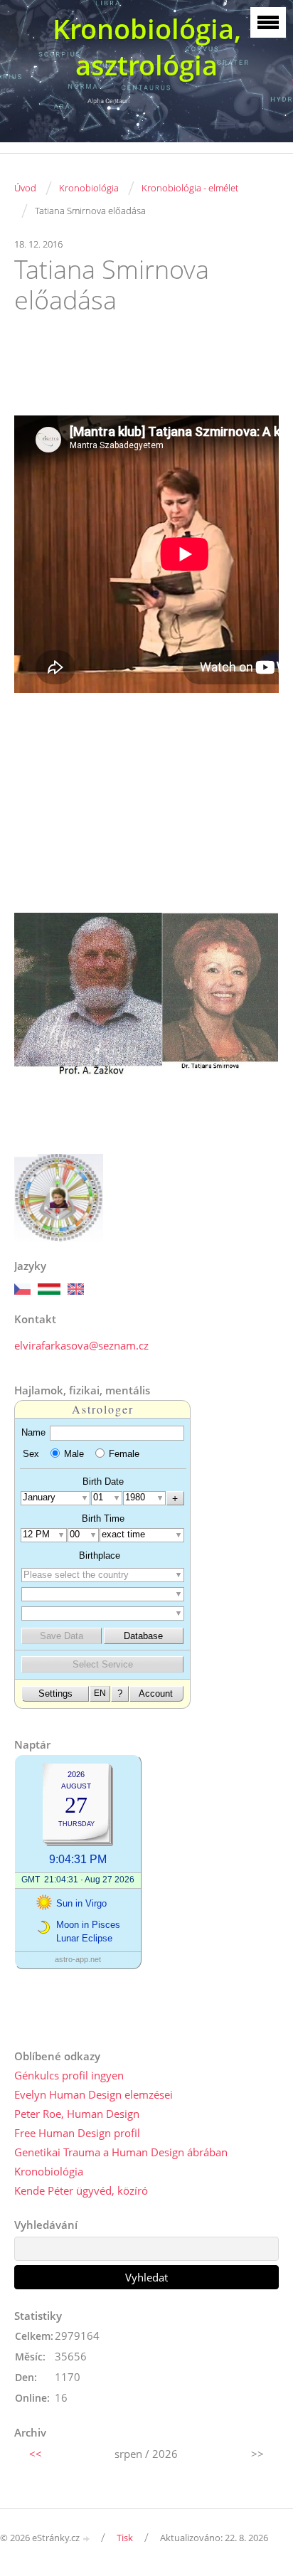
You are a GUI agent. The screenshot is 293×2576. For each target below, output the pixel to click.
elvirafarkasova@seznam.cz (81, 1345)
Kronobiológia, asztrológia (147, 47)
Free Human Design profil (77, 2133)
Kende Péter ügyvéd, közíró (81, 2190)
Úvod (25, 188)
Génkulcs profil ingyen (69, 2075)
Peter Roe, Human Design (77, 2114)
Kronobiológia (89, 188)
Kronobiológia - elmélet (190, 188)
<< (36, 2454)
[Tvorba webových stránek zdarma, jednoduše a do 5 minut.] (87, 2539)
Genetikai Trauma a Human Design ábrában (121, 2152)
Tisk (125, 2538)
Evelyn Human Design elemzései (94, 2094)
